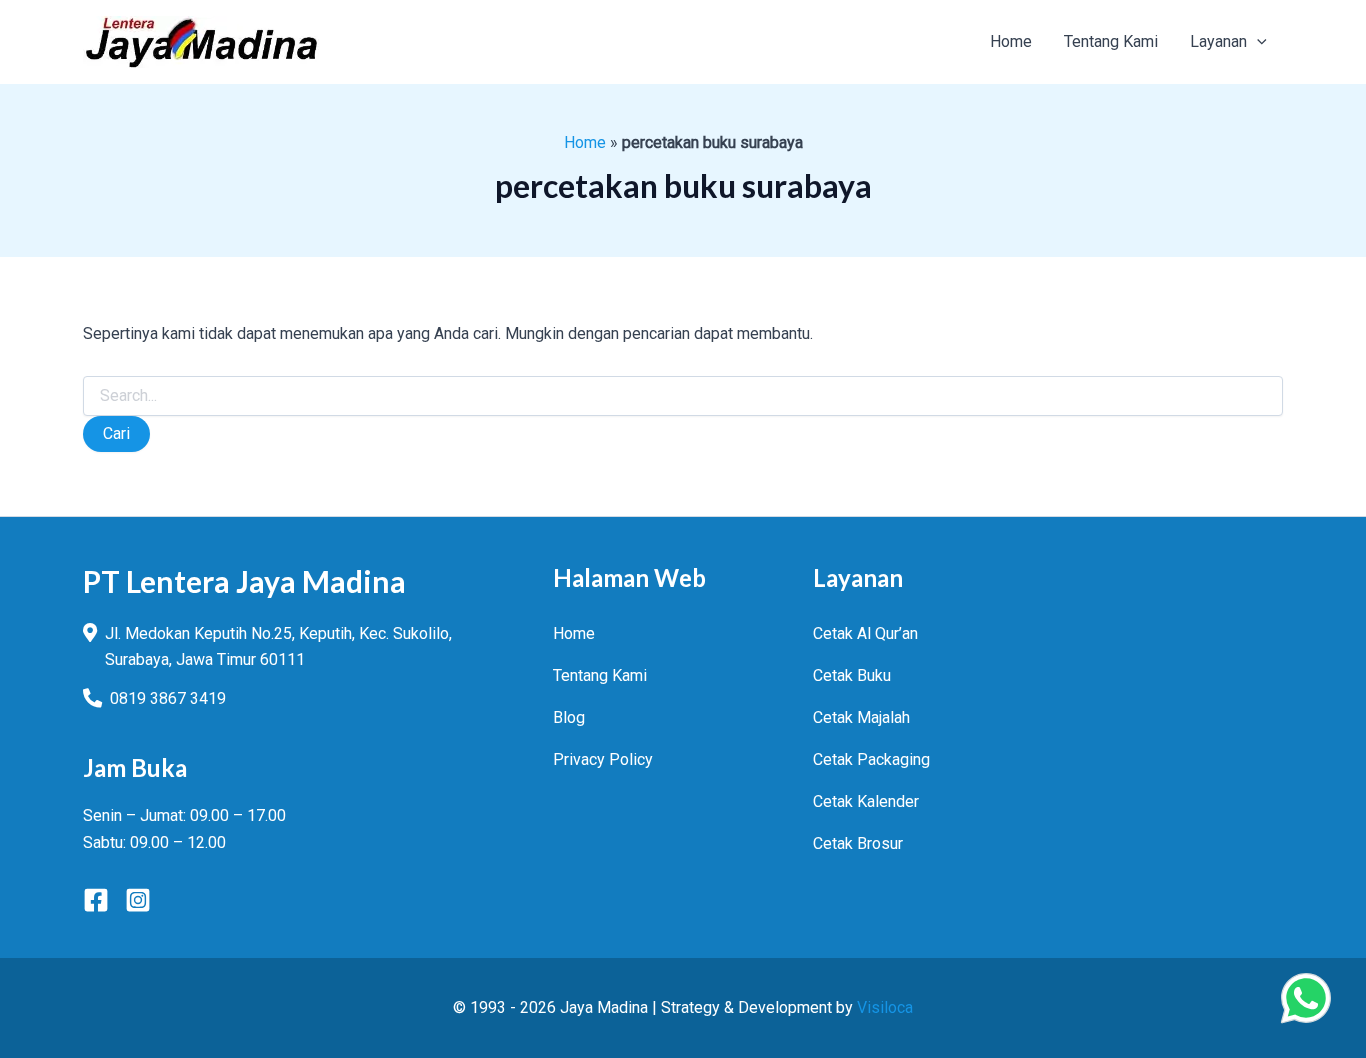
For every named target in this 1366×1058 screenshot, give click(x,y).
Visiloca (885, 1007)
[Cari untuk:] (683, 396)
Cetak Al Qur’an (865, 633)
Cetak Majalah (861, 717)
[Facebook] (96, 900)
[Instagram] (138, 900)
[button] (1257, 42)
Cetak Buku (852, 675)
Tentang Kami (600, 675)
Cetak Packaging (871, 759)
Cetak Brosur (858, 843)
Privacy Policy (603, 759)
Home (585, 142)
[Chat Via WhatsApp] (1306, 998)
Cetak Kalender (866, 801)
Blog (569, 717)
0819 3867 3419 (168, 698)
